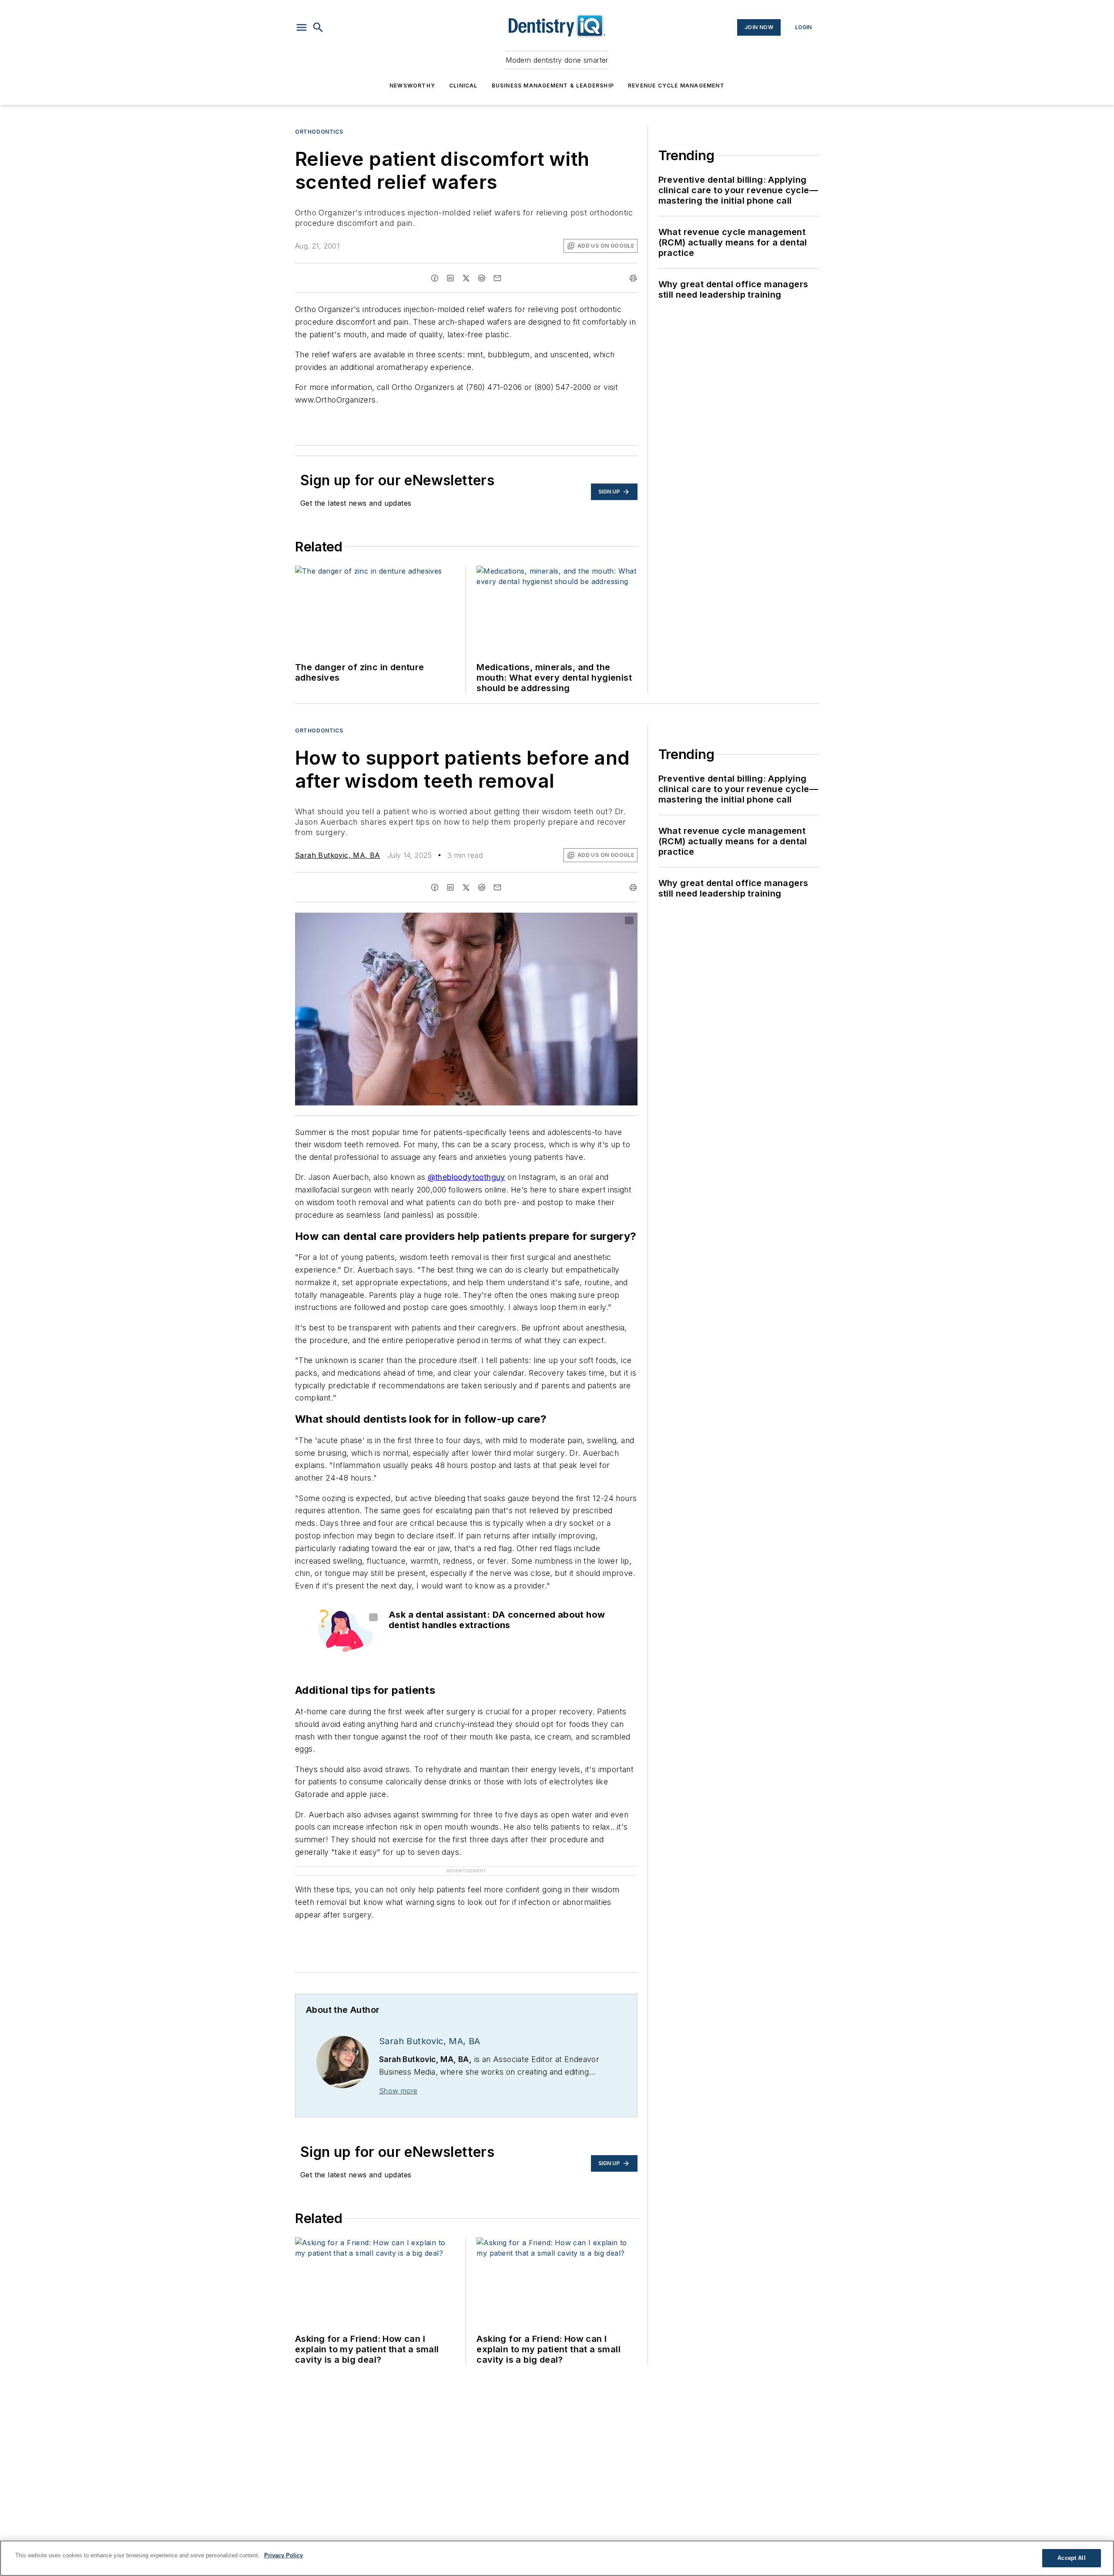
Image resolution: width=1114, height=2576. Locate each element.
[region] (557, 2558)
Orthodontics (319, 132)
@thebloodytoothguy (466, 1177)
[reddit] (482, 278)
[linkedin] (450, 278)
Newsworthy (412, 86)
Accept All (1071, 2558)
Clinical (463, 86)
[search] (318, 27)
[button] (302, 27)
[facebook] (435, 278)
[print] (633, 278)
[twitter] (466, 278)
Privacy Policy (284, 2555)
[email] (497, 278)
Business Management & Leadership (553, 86)
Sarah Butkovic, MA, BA (338, 855)
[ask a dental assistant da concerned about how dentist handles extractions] (344, 1631)
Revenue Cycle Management (676, 86)
